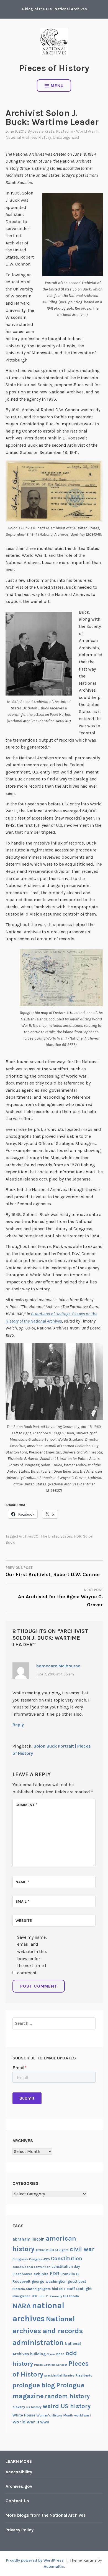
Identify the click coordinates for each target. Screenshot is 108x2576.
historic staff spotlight (72, 2289)
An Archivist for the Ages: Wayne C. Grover (60, 1598)
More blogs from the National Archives (46, 2515)
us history (34, 2407)
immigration (21, 2296)
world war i (83, 2415)
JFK (34, 2296)
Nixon (51, 2354)
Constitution (67, 2259)
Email (22, 1901)
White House (24, 2415)
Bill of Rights (59, 2250)
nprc (60, 2354)
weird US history (67, 2406)
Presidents (84, 2375)
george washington (49, 2281)
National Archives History (28, 137)
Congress (20, 2259)
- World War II (86, 131)
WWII (45, 2422)
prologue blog (34, 2385)
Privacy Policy (20, 2530)
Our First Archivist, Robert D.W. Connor (53, 1572)
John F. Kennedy (50, 2296)
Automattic (54, 2566)
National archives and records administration (48, 2331)
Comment (26, 1805)
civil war (82, 2249)
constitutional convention (31, 2267)
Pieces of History (54, 68)
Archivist (42, 2250)
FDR (78, 1536)
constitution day (66, 2267)
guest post (77, 2282)
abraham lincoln (29, 2239)
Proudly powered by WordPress (35, 2560)
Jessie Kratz (43, 131)
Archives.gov (19, 2486)
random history (67, 2396)
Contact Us (17, 2501)
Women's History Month (55, 2415)
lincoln (74, 2296)
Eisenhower (22, 2274)
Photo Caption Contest (51, 2365)
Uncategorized (66, 137)
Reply (18, 1725)
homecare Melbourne (58, 1666)
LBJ (65, 2296)
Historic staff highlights (32, 2289)
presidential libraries (59, 2376)
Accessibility (19, 2472)
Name (22, 1882)
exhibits (41, 2274)
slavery (19, 2407)
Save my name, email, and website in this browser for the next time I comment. (32, 1955)
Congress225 (39, 2259)
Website (24, 1921)
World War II (26, 2422)
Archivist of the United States (46, 1536)
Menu (57, 86)
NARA (22, 2306)
